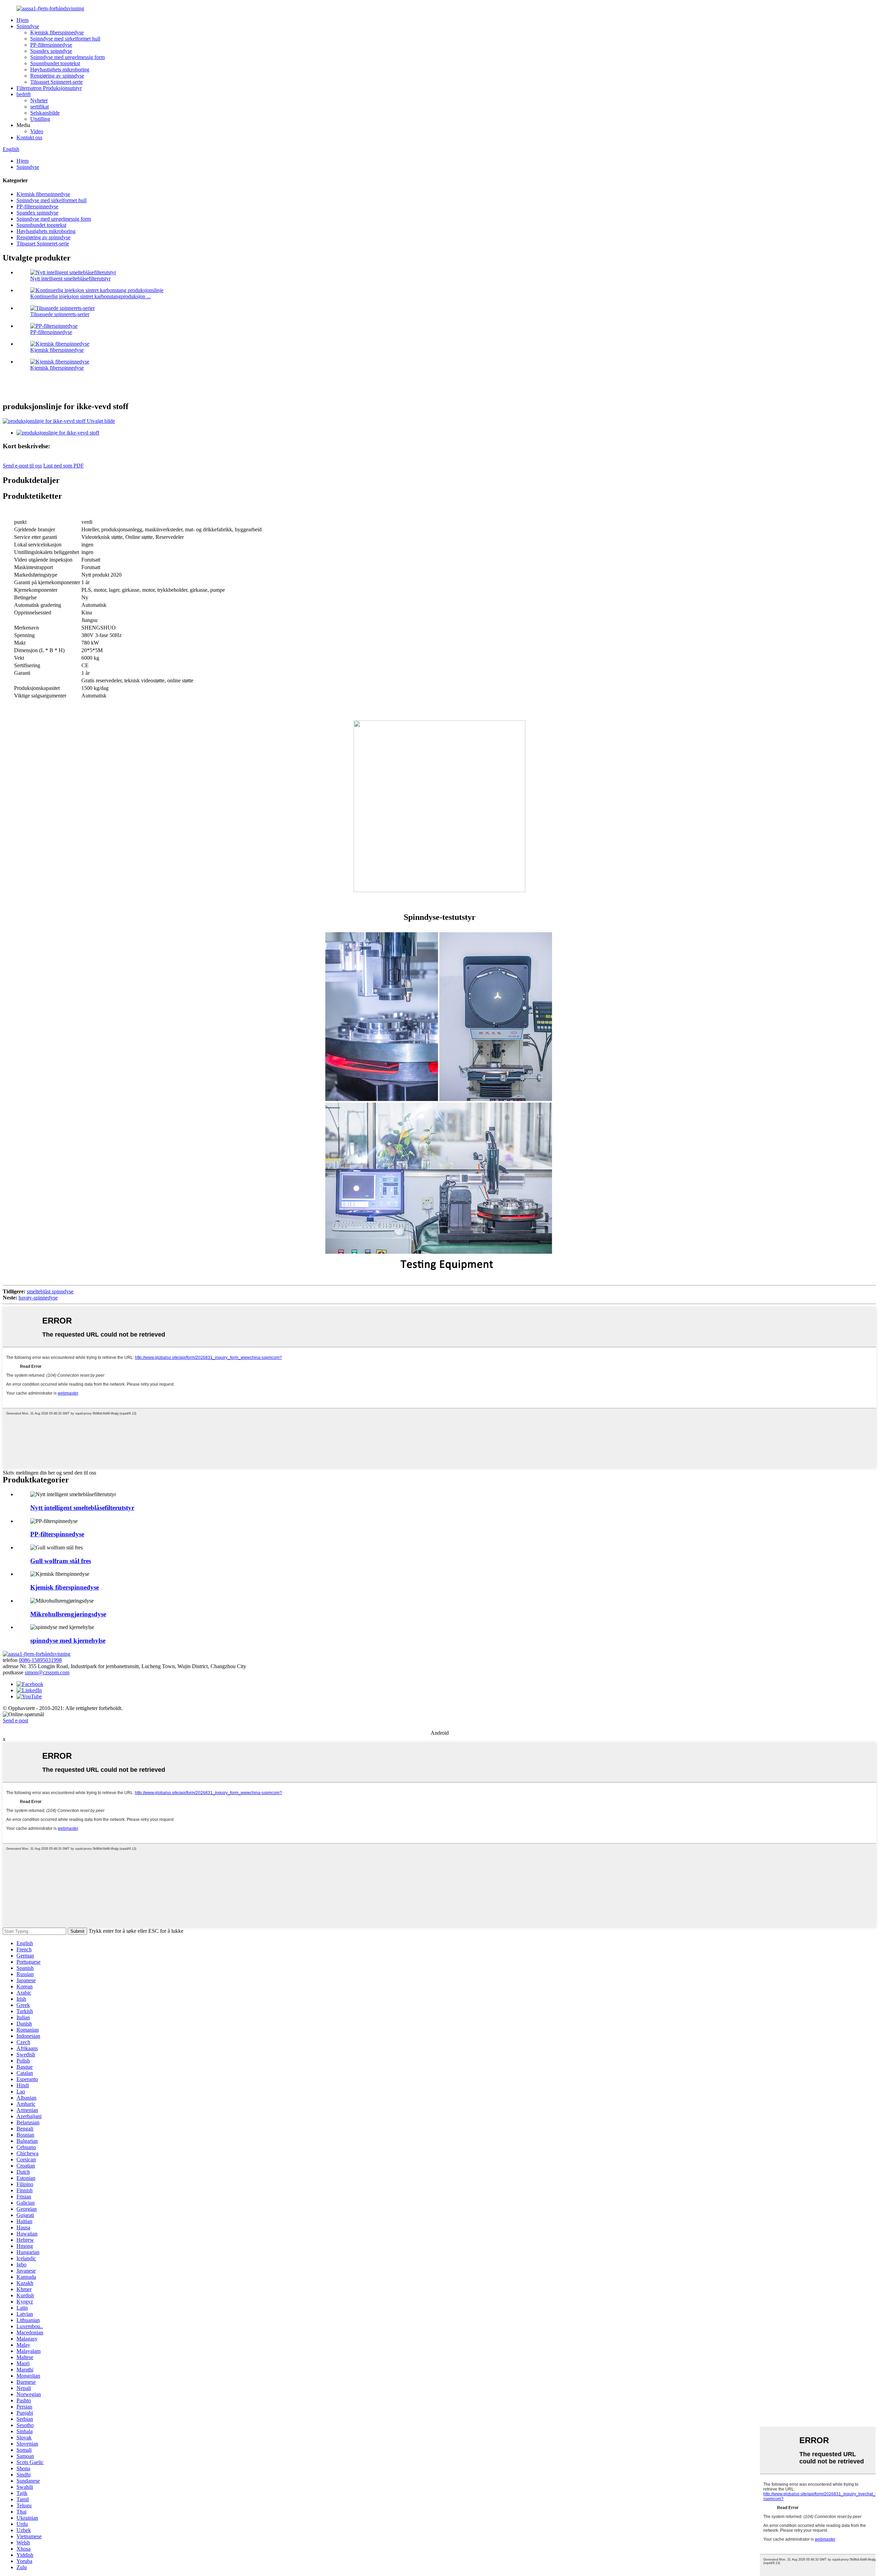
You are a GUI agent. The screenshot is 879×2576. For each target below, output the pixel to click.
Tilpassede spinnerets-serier (60, 314)
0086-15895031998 (40, 1660)
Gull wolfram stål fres (61, 1561)
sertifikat (39, 107)
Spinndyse (28, 26)
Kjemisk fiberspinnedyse (57, 32)
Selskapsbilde (45, 113)
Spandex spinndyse (51, 51)
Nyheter (39, 100)
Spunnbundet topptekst (55, 63)
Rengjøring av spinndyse (57, 76)
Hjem (22, 20)
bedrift (24, 94)
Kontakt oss (29, 137)
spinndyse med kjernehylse (68, 1641)
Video (37, 131)
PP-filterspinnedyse (51, 45)
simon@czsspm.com (47, 1672)
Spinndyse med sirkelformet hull (65, 39)
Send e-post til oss (22, 466)
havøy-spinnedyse (38, 1298)
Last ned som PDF (64, 466)
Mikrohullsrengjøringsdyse (68, 1614)
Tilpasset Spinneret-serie (56, 82)
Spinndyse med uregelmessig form (67, 57)
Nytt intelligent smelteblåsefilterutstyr (70, 279)
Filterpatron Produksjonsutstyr (49, 88)
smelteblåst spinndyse (50, 1291)
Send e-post (15, 1720)
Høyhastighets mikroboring (60, 70)
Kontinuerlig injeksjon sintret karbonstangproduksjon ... (90, 296)
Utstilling (40, 119)
